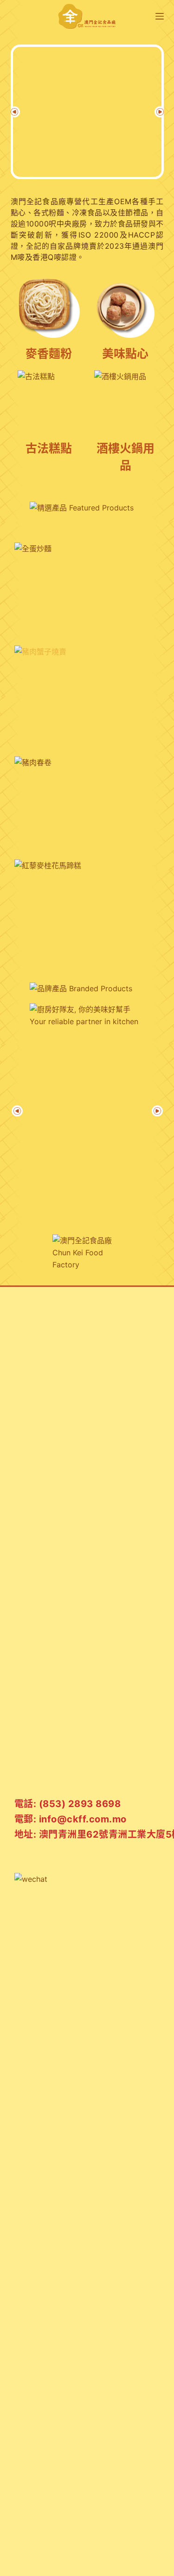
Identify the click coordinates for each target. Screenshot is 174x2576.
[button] (14, 112)
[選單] (160, 16)
